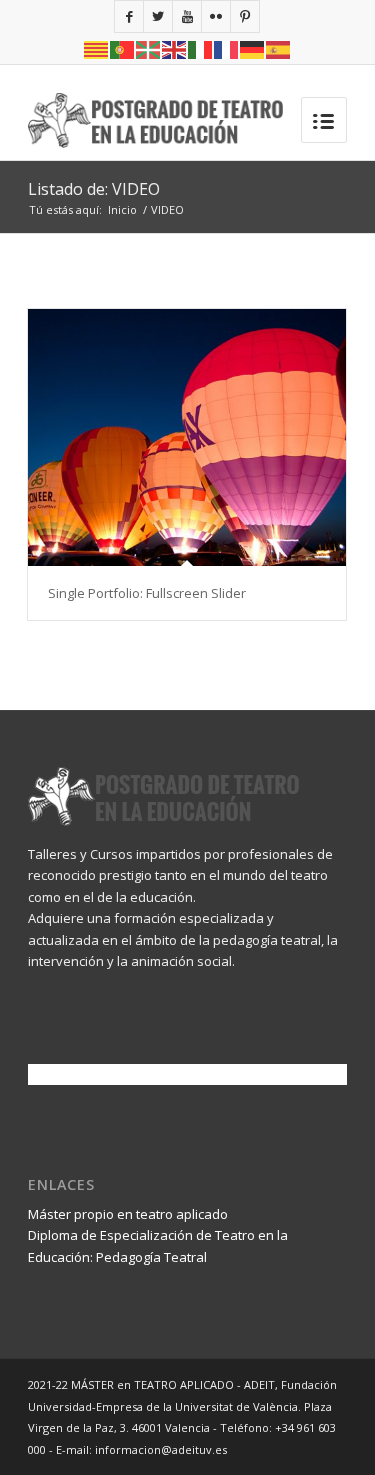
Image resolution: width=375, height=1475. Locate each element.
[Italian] (201, 48)
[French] (227, 48)
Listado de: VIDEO (94, 189)
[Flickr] (216, 16)
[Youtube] (187, 16)
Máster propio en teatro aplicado (128, 1214)
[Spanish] (279, 48)
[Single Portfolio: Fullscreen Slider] (187, 437)
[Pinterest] (245, 16)
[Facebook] (129, 16)
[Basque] (149, 48)
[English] (175, 48)
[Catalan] (97, 48)
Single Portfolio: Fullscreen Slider (147, 593)
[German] (253, 48)
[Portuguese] (123, 48)
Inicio (122, 209)
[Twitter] (158, 16)
